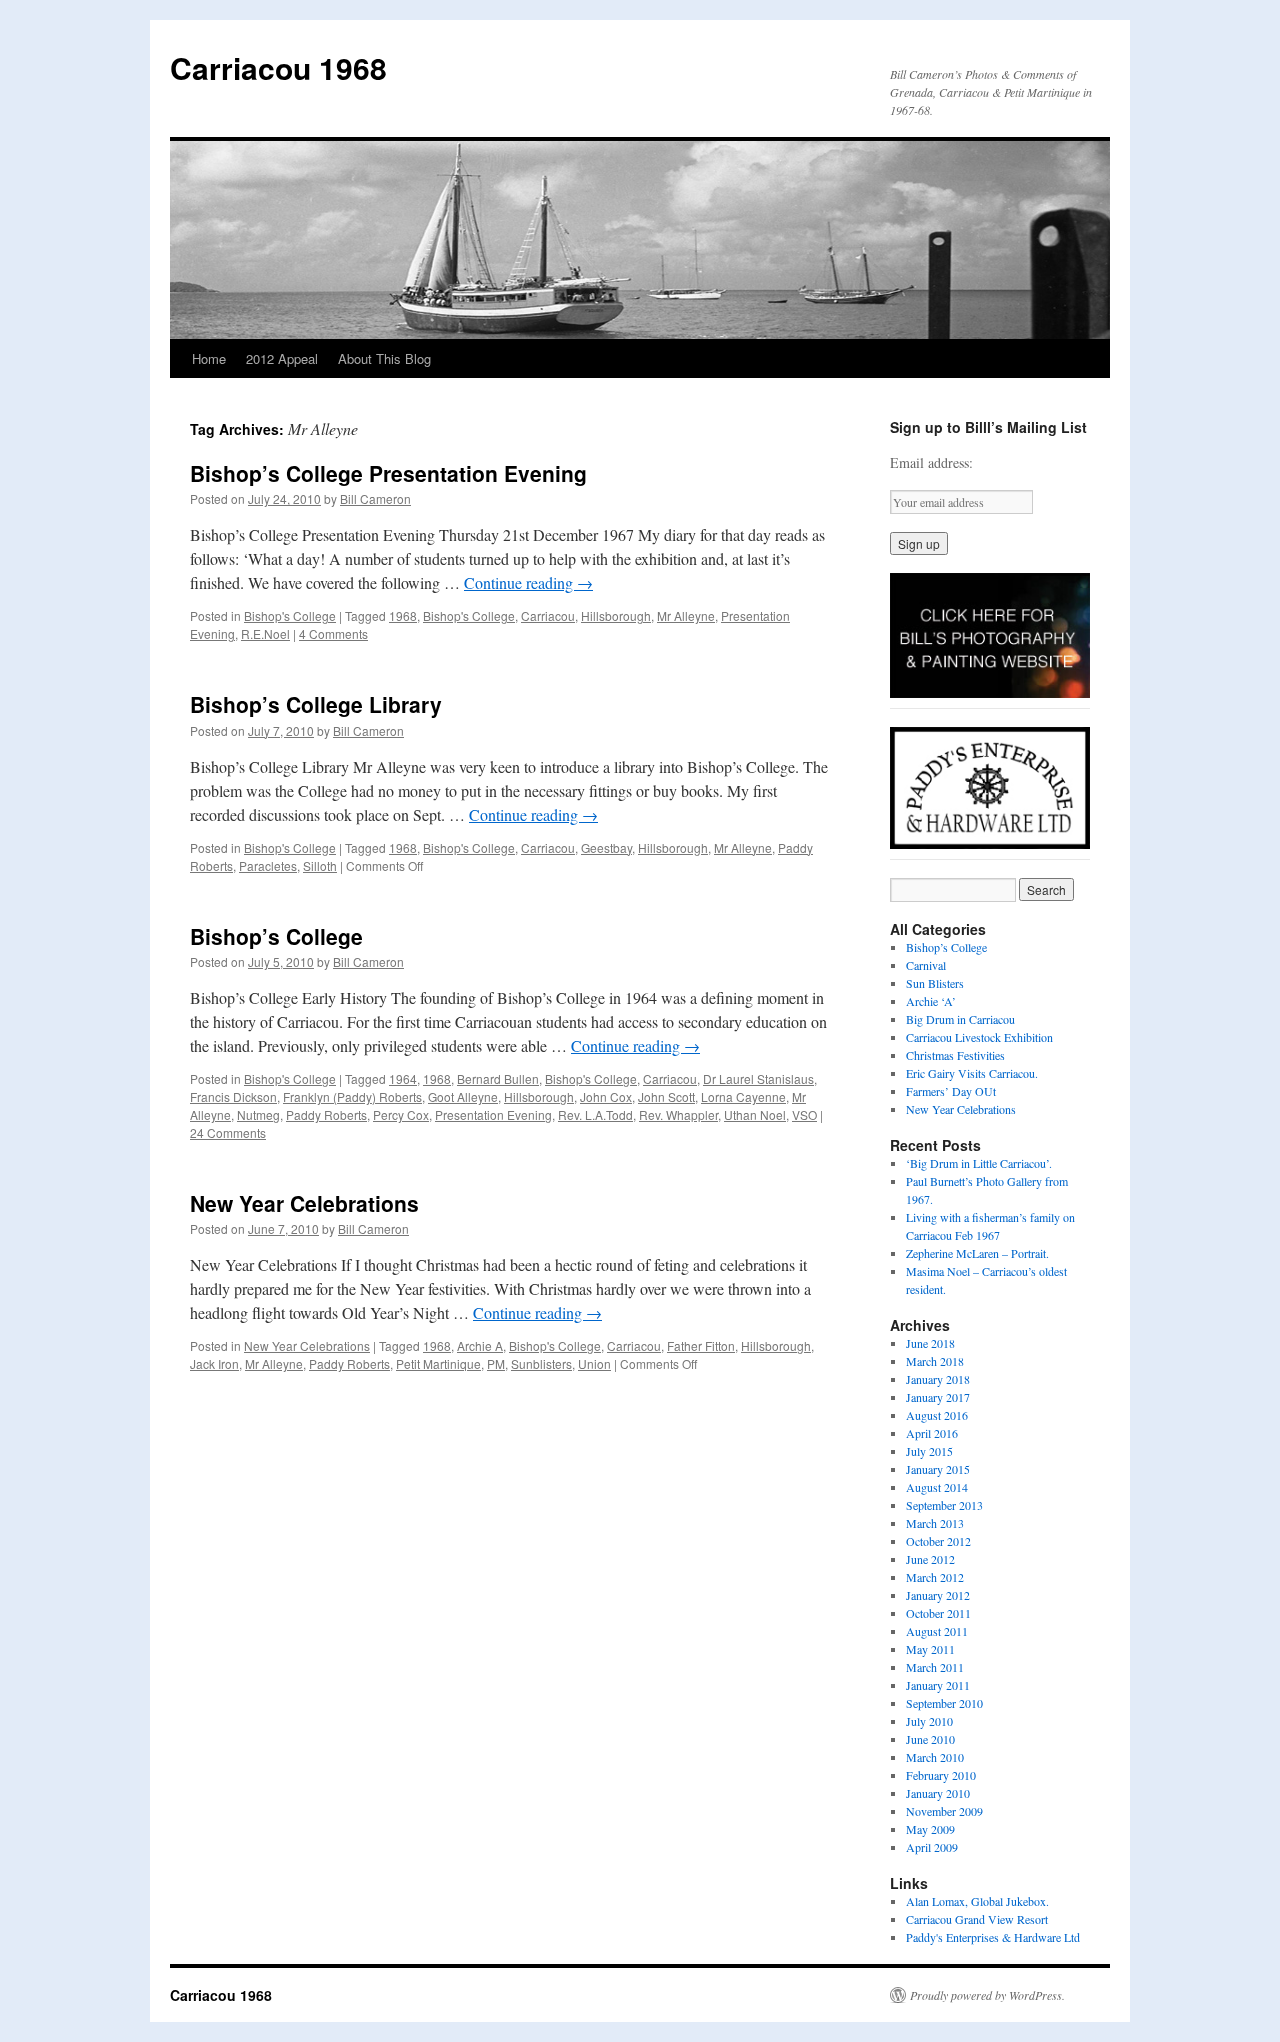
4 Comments (333, 633)
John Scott (666, 1096)
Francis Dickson (233, 1096)
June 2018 (930, 1343)
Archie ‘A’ (931, 1001)
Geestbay (606, 847)
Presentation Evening (493, 1114)
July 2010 (929, 1721)
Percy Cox (401, 1114)
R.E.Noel (265, 633)
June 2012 (930, 1559)
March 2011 (935, 1667)
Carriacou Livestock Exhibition (979, 1037)
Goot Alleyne (463, 1096)
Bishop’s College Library (316, 704)
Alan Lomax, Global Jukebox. (977, 1901)
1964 (403, 1078)
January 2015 (938, 1469)
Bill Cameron (375, 498)
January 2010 (938, 1793)
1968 (403, 615)
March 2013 (935, 1523)
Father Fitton (701, 1345)
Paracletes (268, 865)
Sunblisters (541, 1363)
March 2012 (935, 1577)
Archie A (480, 1345)
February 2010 (941, 1775)
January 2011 (938, 1685)
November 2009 (944, 1811)
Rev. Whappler (678, 1114)
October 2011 (938, 1613)
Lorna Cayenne (743, 1096)
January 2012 (938, 1595)
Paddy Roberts (326, 1114)
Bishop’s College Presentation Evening (388, 473)
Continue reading (528, 582)
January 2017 (938, 1397)
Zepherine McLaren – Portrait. (977, 1253)
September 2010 (944, 1703)
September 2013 (944, 1505)
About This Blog (384, 358)
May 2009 (930, 1829)
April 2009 (932, 1847)
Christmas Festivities (955, 1055)
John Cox (606, 1096)
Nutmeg (258, 1114)
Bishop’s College (276, 936)
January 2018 (938, 1379)
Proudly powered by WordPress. (987, 1995)
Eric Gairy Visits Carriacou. (972, 1073)
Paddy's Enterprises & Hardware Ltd (993, 1937)
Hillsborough (616, 615)
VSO (804, 1114)
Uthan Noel (755, 1114)
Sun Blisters (935, 983)
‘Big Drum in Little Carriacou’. (979, 1163)
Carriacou (548, 615)
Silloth (320, 865)
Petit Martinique (438, 1363)
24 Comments (228, 1132)
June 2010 (930, 1739)
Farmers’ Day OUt (951, 1091)
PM (496, 1363)
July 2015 (929, 1451)
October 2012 (938, 1541)
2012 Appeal (282, 358)
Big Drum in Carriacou (960, 1019)
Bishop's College (290, 615)
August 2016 (937, 1415)
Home (209, 358)
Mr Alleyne (686, 615)
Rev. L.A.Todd (595, 1114)
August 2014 (937, 1487)
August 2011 (937, 1631)
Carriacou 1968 (278, 67)
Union (594, 1363)
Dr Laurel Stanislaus (758, 1078)
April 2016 (932, 1433)
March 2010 (935, 1757)
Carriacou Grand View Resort (977, 1919)
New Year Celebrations (304, 1203)
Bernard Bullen (498, 1078)
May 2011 (930, 1649)
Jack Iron (214, 1363)
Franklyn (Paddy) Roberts (352, 1096)
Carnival (926, 965)
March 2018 (935, 1361)
